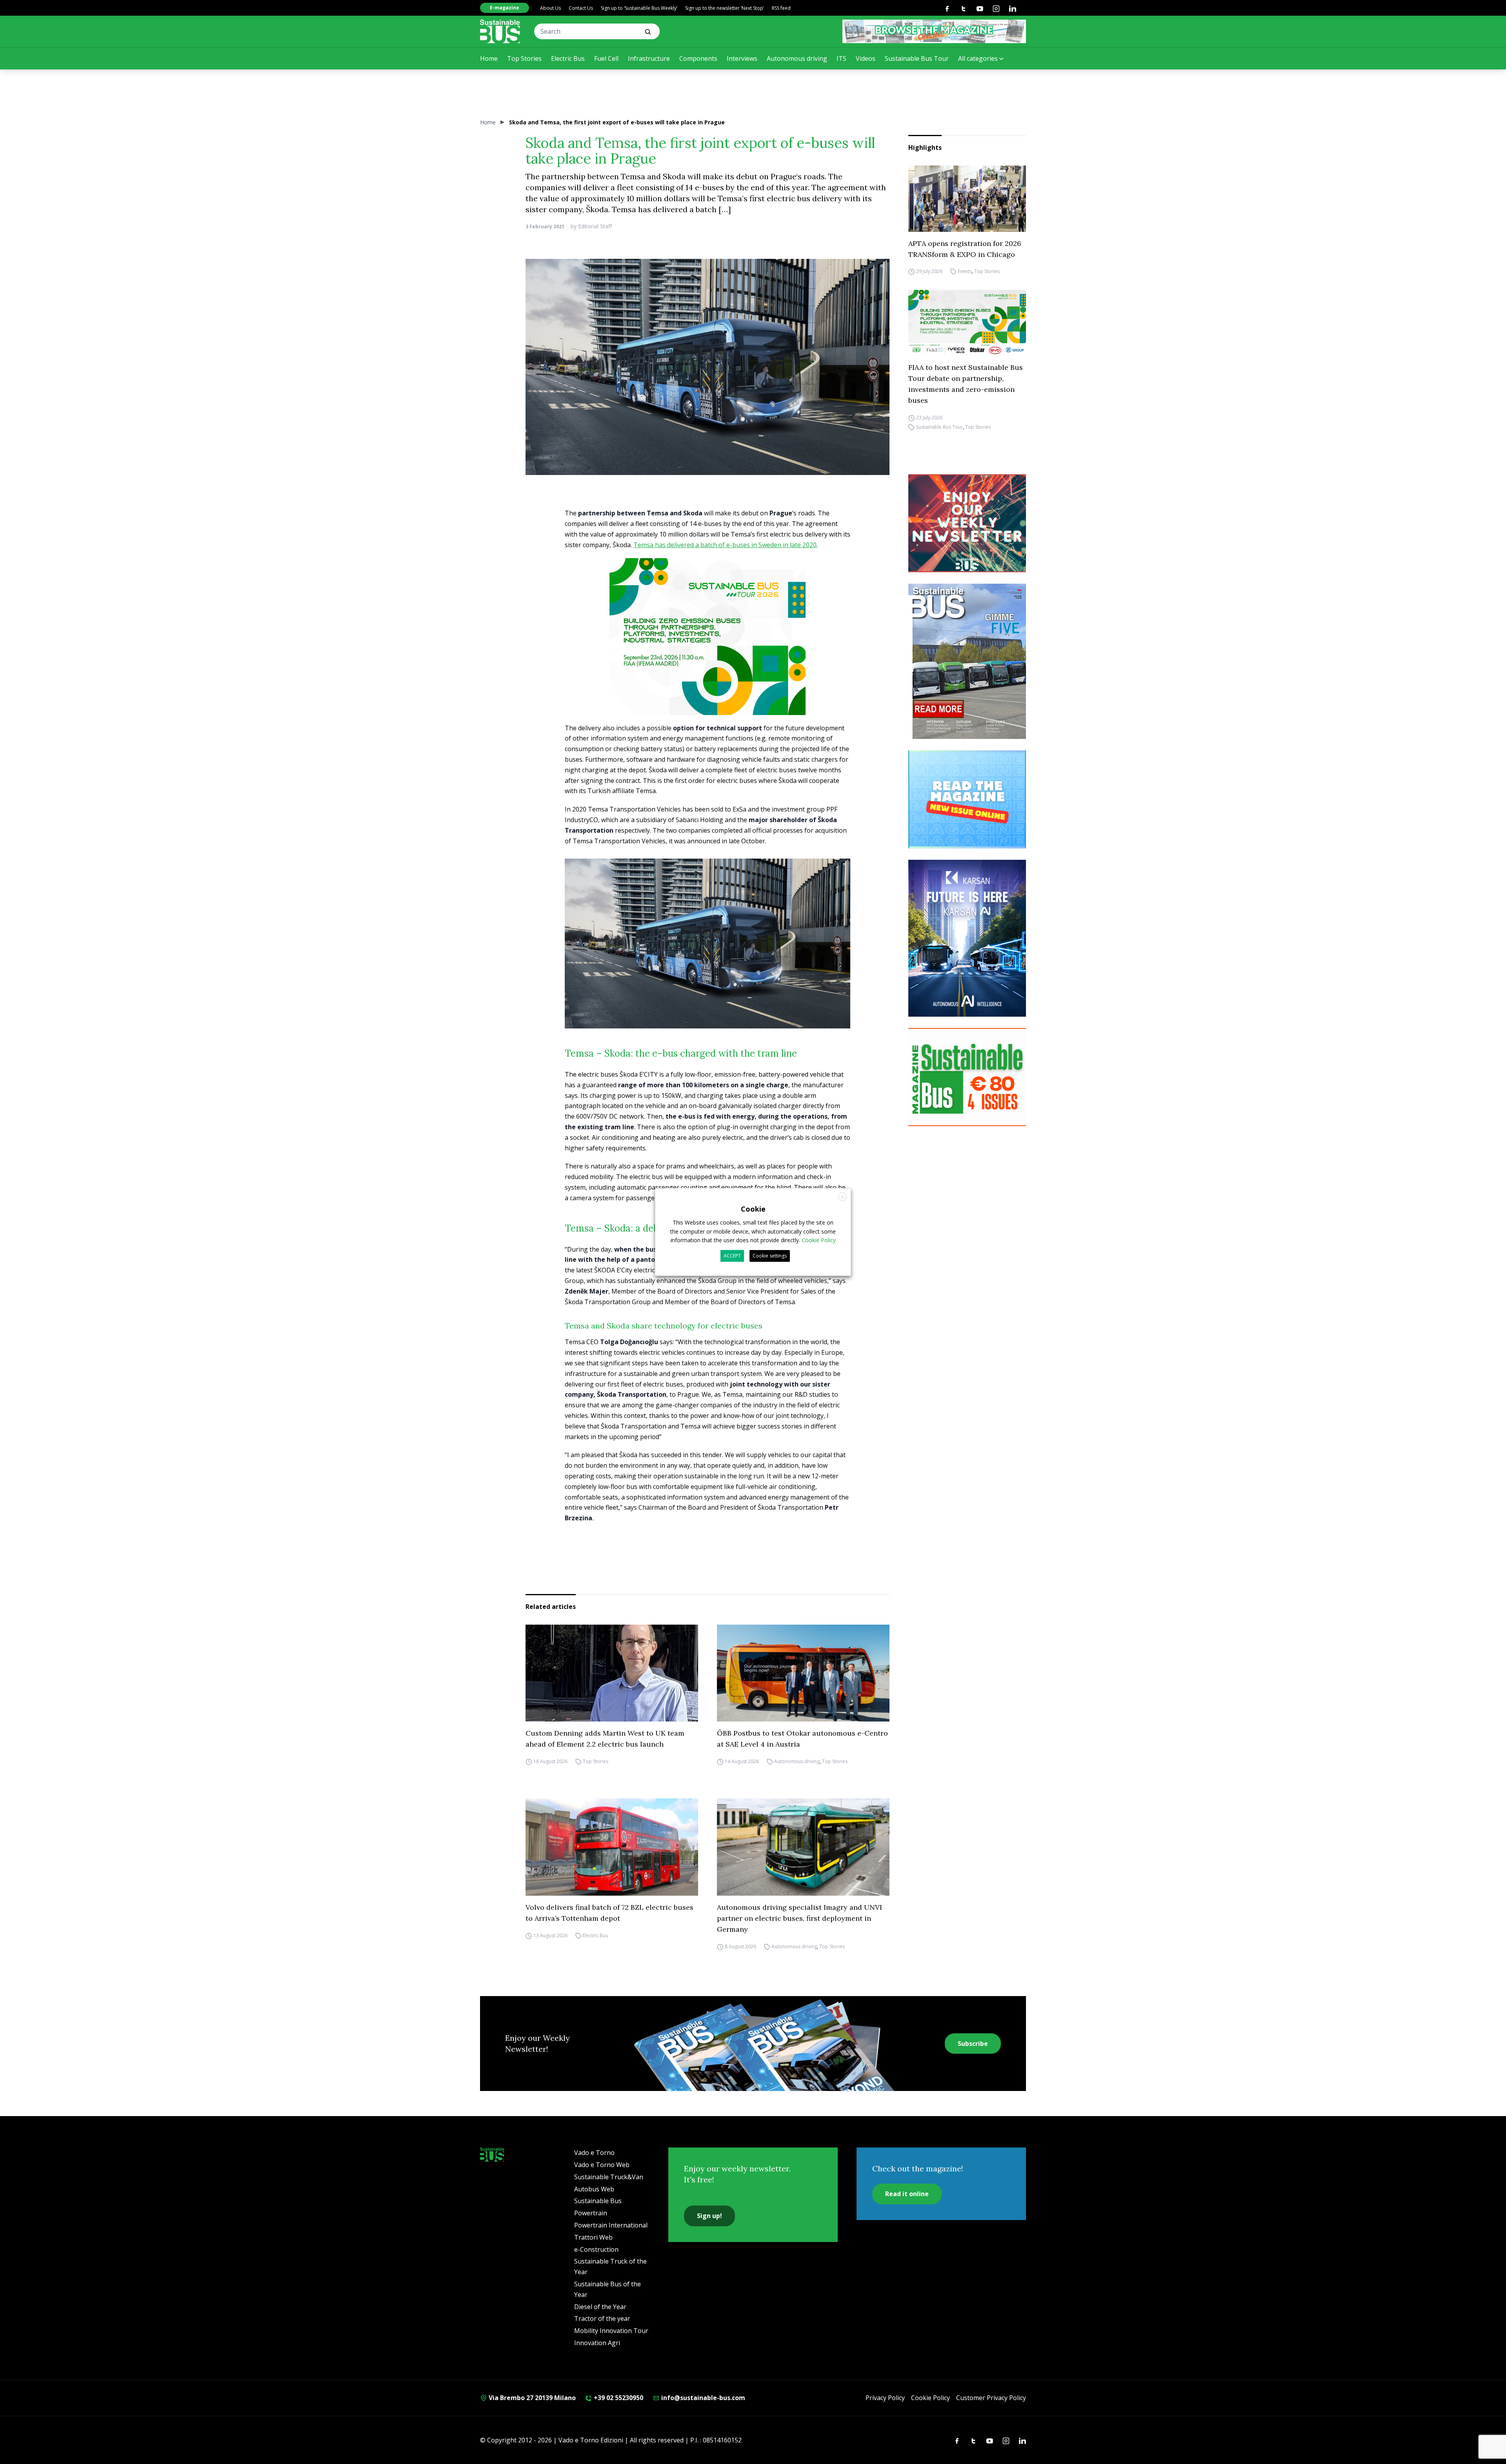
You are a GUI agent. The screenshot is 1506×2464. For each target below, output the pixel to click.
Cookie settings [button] (770, 1256)
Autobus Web (594, 2189)
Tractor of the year (602, 2318)
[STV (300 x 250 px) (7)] (967, 799)
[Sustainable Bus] (500, 31)
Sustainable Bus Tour (917, 58)
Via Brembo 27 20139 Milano (531, 2398)
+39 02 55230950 (618, 2398)
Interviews (742, 58)
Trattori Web (593, 2237)
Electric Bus (568, 58)
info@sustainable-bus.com (702, 2398)
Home (489, 58)
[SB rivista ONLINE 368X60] (934, 31)
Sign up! (709, 2216)
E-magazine (505, 8)
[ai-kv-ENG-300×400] (967, 938)
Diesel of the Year (600, 2307)
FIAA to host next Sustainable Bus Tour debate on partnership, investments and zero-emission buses (966, 384)
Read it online (907, 2194)
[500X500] (708, 653)
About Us (550, 8)
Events (965, 272)
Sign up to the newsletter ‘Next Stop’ (725, 8)
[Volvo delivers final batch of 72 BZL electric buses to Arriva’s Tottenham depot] (612, 1847)
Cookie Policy (930, 2398)
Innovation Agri (597, 2343)
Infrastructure (649, 58)
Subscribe (973, 2044)
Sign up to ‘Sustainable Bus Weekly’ (639, 8)
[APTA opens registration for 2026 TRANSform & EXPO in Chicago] (967, 199)
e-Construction (596, 2249)
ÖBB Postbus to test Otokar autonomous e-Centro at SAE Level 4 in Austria (802, 1739)
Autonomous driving (797, 58)
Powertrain (591, 2213)
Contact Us (581, 8)
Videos (866, 58)
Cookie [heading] (753, 1209)
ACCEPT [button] (732, 1256)
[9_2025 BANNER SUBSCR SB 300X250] (967, 1077)
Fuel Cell (606, 58)
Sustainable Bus (598, 2201)
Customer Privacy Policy (991, 2398)
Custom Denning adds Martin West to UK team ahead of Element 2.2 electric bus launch (605, 1739)
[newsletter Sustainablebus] (967, 523)
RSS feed (781, 8)
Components (698, 58)
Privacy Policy (885, 2398)
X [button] (843, 1197)
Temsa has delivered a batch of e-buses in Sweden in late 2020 (725, 545)
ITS (841, 58)
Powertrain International (611, 2225)
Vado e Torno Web (602, 2165)
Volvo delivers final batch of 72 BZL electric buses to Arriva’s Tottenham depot (609, 1913)
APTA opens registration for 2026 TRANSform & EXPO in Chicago (965, 249)
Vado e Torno (594, 2153)
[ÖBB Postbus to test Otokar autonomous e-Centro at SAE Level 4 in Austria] (803, 1673)
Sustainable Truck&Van (609, 2177)
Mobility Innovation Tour (611, 2331)
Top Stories (524, 58)
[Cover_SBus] (967, 661)
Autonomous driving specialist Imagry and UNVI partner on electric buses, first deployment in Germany (799, 1918)
